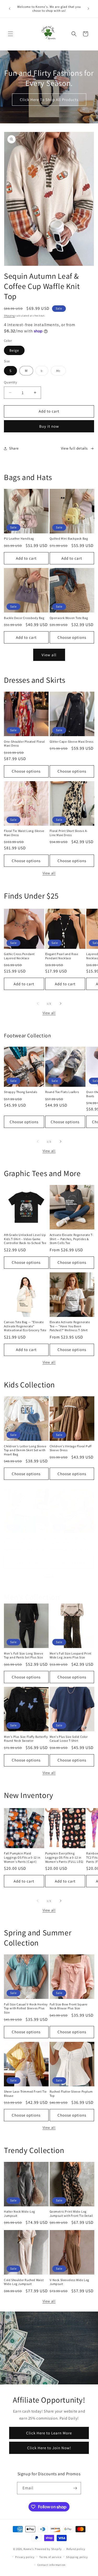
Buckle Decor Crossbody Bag (24, 618)
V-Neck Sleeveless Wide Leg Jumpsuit (70, 2282)
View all (49, 655)
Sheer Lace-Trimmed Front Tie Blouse (25, 2094)
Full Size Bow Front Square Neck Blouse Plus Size (69, 2006)
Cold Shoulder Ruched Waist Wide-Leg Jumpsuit (24, 2282)
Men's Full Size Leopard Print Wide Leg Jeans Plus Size (71, 1655)
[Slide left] (38, 1003)
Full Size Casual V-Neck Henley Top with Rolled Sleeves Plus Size (26, 2008)
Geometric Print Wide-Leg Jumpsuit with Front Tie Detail (71, 2214)
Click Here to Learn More (49, 2433)
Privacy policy (25, 2557)
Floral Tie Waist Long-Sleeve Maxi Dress (24, 833)
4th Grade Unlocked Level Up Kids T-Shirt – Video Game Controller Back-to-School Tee (25, 1239)
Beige (14, 350)
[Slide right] (61, 1003)
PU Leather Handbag (19, 538)
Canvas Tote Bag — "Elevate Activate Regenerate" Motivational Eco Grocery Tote (25, 1326)
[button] (10, 34)
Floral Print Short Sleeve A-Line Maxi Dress (69, 833)
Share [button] (14, 448)
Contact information (51, 2565)
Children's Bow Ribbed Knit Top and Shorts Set (70, 1541)
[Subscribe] (75, 2488)
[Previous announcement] (10, 9)
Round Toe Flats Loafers (62, 1092)
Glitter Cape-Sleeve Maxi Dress (72, 741)
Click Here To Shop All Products (49, 100)
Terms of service (50, 2557)
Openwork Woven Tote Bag (69, 618)
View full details (74, 448)
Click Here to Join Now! (49, 2448)
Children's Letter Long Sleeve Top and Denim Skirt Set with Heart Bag (25, 1450)
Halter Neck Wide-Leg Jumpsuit (19, 2214)
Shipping (9, 316)
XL (61, 372)
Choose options (72, 637)
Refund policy (76, 2549)
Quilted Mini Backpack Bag (69, 538)
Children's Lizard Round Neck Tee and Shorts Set (25, 1541)
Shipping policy (77, 2557)
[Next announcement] (88, 9)
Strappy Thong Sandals (21, 1092)
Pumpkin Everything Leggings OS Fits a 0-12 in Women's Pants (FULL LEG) (64, 1857)
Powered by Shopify (48, 2549)
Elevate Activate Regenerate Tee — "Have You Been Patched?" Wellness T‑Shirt (70, 1326)
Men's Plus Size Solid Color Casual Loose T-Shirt (69, 1739)
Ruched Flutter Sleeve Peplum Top (71, 2094)
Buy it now (49, 426)
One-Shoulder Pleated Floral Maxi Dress (24, 744)
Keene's (29, 2549)
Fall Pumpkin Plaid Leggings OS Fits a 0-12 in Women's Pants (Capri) (22, 1857)
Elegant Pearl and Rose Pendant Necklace (62, 956)
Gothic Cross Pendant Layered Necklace (19, 956)
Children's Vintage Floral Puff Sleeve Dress (71, 1448)
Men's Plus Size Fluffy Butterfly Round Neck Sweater (26, 1739)
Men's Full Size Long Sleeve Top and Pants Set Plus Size (24, 1655)
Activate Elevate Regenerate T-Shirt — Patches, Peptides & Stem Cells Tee (72, 1239)
